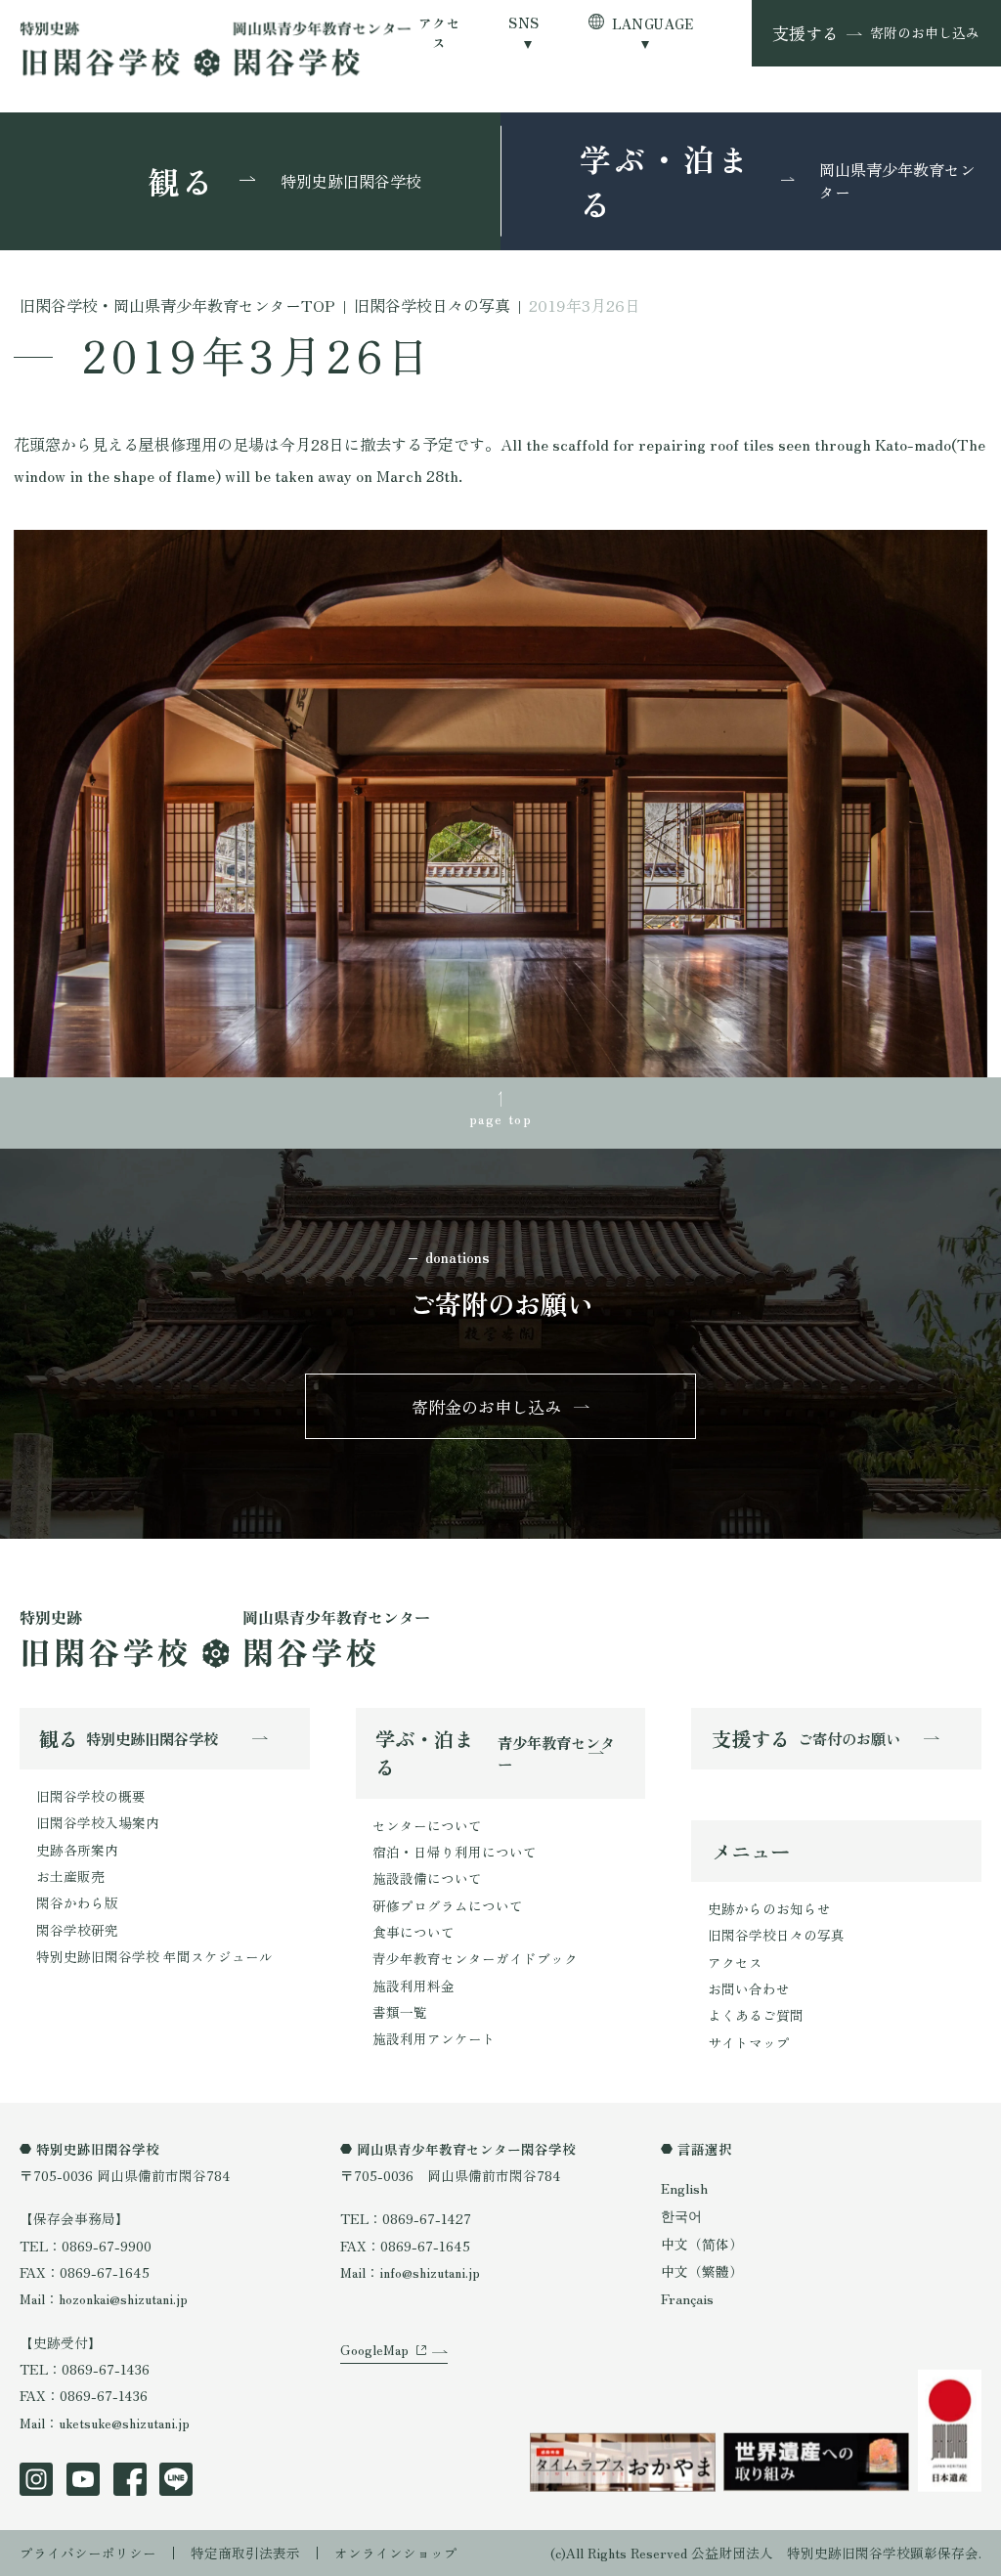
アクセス (439, 33)
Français (687, 2298)
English (684, 2188)
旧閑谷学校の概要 (91, 1796)
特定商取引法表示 (245, 2553)
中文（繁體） (702, 2271)
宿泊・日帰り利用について (455, 1852)
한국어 (681, 2215)
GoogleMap (374, 2349)
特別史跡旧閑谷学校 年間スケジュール (154, 1956)
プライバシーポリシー (88, 2553)
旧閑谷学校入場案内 (98, 1822)
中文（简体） (702, 2244)
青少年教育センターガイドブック (475, 1958)
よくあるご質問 (756, 2015)
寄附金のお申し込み (486, 1406)
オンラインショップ (396, 2553)
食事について (413, 1932)
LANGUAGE (653, 23)
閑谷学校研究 (77, 1930)
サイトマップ (749, 2042)
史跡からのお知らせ (769, 1908)
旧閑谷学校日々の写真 (776, 1935)
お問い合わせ (749, 1988)
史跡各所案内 (77, 1850)
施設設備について (427, 1878)
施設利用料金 (413, 1986)
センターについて (427, 1825)
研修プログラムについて (448, 1905)
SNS (523, 23)
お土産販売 (70, 1876)
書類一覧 (400, 2012)
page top (500, 1118)
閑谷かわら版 (77, 1902)
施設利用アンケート (434, 2038)
